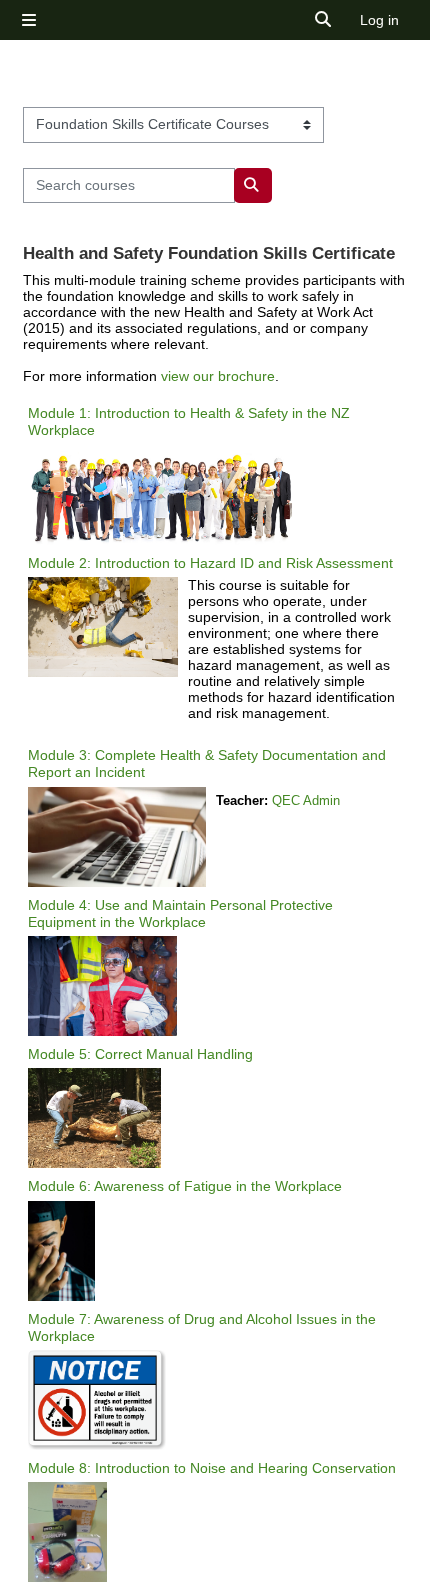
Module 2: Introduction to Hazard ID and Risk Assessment (210, 563)
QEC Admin (306, 800)
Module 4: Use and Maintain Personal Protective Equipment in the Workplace (180, 913)
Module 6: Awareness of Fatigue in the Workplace (185, 1186)
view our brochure (218, 376)
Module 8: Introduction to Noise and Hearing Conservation (212, 1468)
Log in (379, 20)
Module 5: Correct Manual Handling (140, 1054)
